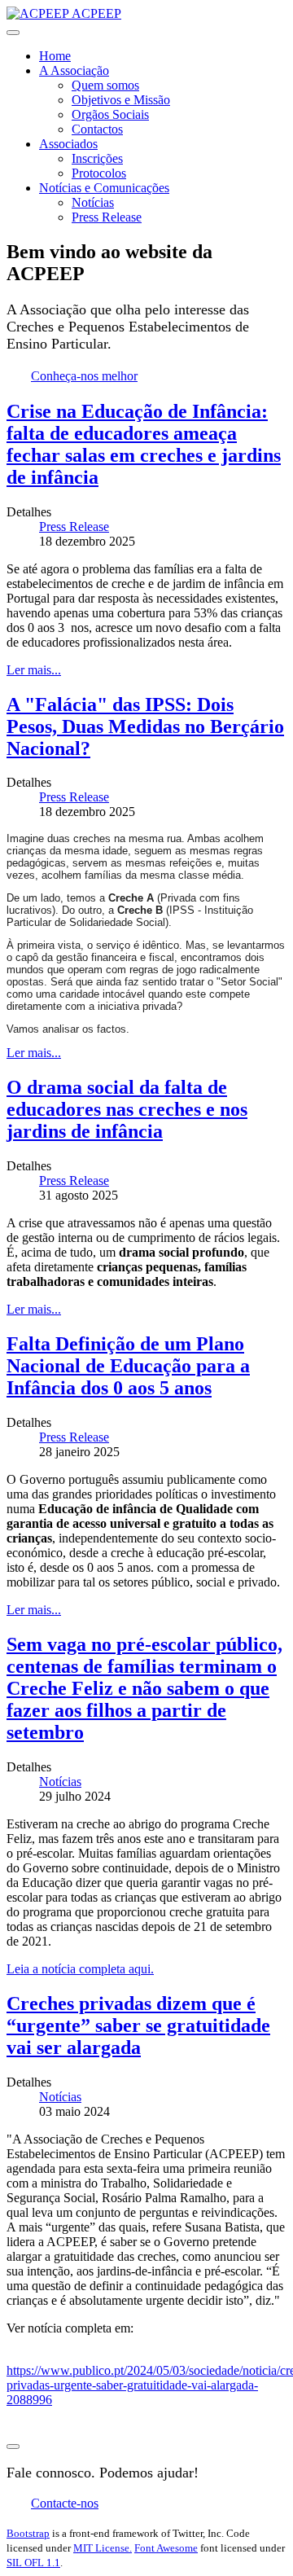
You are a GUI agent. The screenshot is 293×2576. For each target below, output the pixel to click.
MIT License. (103, 2548)
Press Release (107, 217)
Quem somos (105, 85)
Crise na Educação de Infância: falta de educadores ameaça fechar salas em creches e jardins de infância (144, 444)
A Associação (74, 70)
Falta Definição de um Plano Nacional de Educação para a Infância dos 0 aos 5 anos (128, 1366)
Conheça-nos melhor (84, 376)
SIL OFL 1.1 (33, 2563)
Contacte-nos (65, 2503)
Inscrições (97, 158)
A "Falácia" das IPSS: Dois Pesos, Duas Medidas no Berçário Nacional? (145, 726)
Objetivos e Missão (121, 100)
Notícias (93, 202)
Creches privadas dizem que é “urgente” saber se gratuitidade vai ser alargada (138, 2025)
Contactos (97, 129)
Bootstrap (28, 2533)
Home (55, 56)
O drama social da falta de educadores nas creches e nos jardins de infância (127, 1109)
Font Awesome (166, 2548)
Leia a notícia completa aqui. (80, 1969)
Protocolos (99, 173)
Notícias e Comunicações (104, 188)
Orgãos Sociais (110, 114)
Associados (68, 144)
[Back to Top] (13, 2447)
